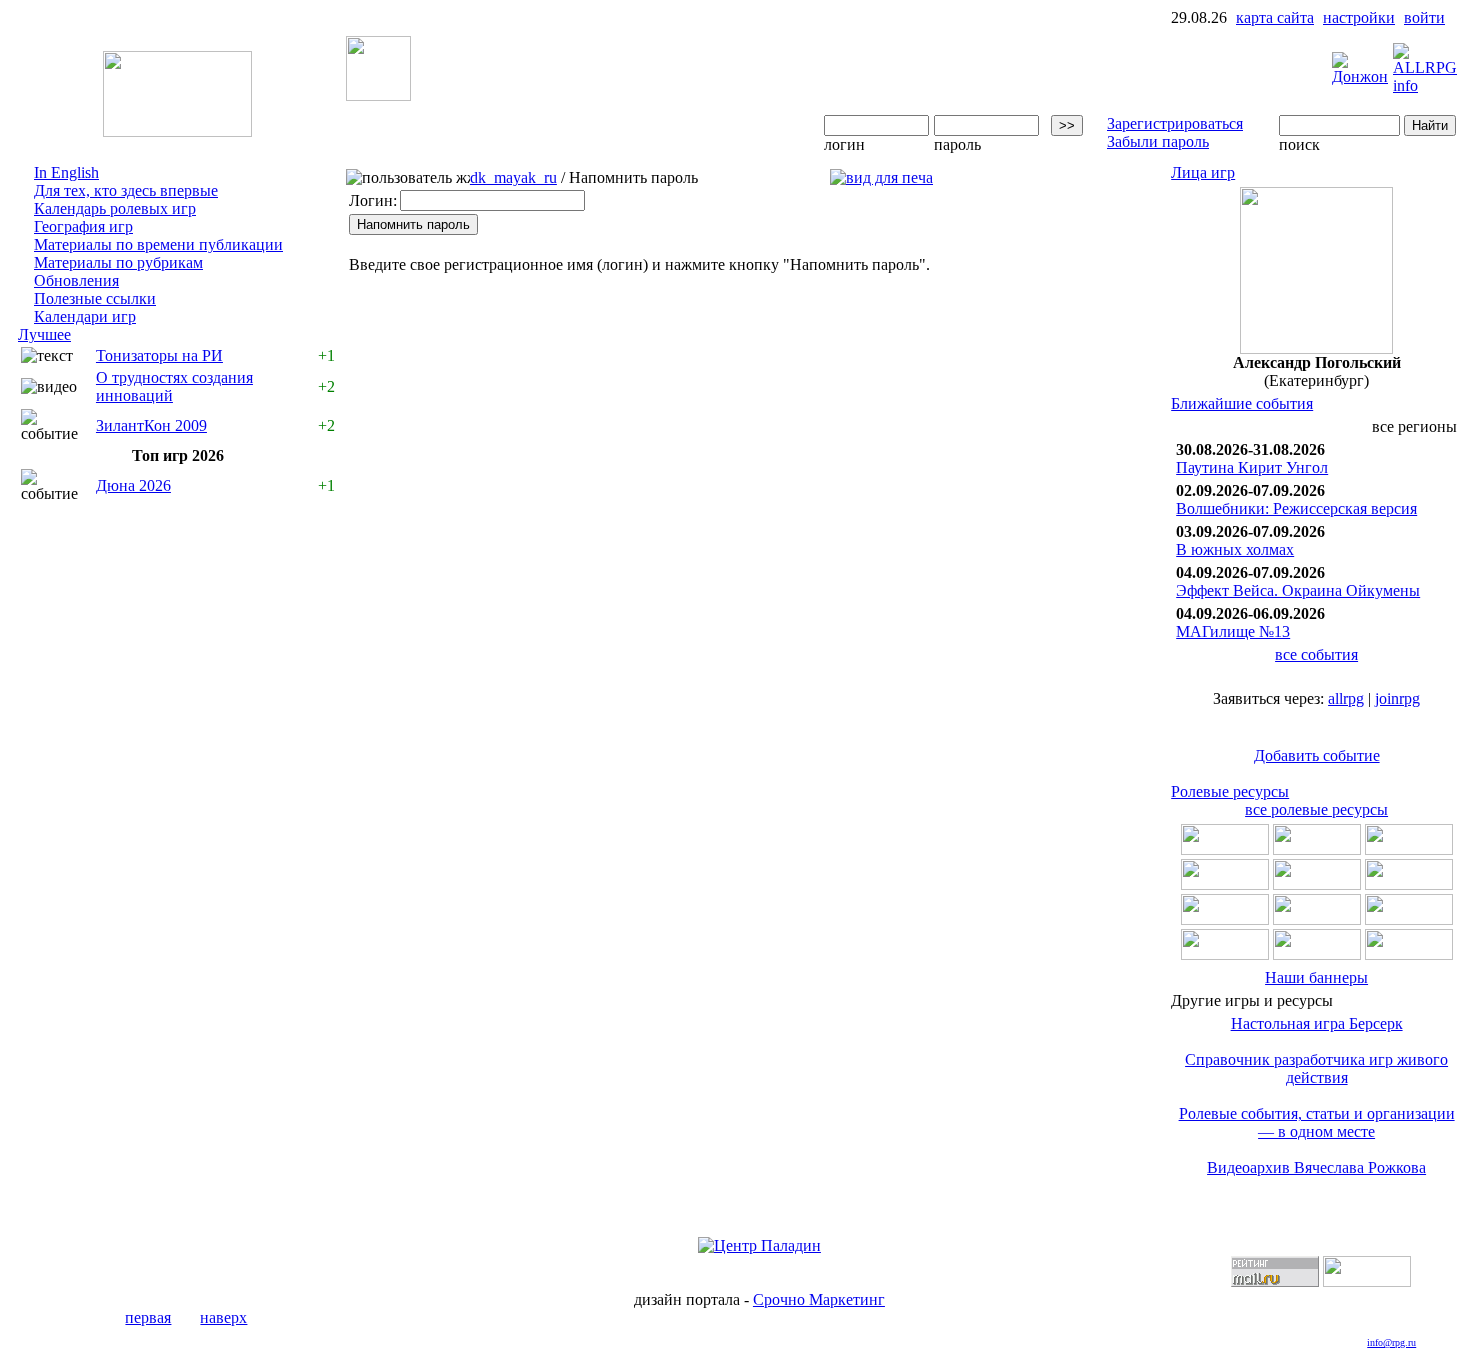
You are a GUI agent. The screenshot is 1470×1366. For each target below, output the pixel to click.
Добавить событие (1317, 755)
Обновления (76, 280)
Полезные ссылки (95, 298)
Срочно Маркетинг (819, 1299)
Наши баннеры (1316, 977)
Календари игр (85, 316)
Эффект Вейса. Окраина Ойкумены (1298, 590)
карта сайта (1275, 17)
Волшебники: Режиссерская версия (1296, 508)
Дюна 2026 (133, 485)
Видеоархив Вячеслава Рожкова (1316, 1167)
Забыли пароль (1158, 141)
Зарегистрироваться (1175, 123)
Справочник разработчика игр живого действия (1316, 1068)
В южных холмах (1235, 549)
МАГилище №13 (1233, 631)
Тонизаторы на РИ (159, 355)
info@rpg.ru (1391, 1342)
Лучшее (44, 334)
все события (1316, 654)
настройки (1359, 17)
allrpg (1346, 698)
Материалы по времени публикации (158, 244)
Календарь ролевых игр (115, 208)
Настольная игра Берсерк (1317, 1023)
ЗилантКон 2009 (151, 425)
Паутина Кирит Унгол (1252, 467)
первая (148, 1317)
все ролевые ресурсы (1316, 809)
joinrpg (1397, 698)
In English (66, 172)
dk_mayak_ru (513, 177)
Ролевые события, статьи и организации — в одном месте (1317, 1122)
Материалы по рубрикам (118, 262)
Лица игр (1203, 172)
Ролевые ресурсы (1230, 791)
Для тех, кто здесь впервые (126, 190)
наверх (223, 1317)
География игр (83, 226)
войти (1424, 17)
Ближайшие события (1242, 403)
